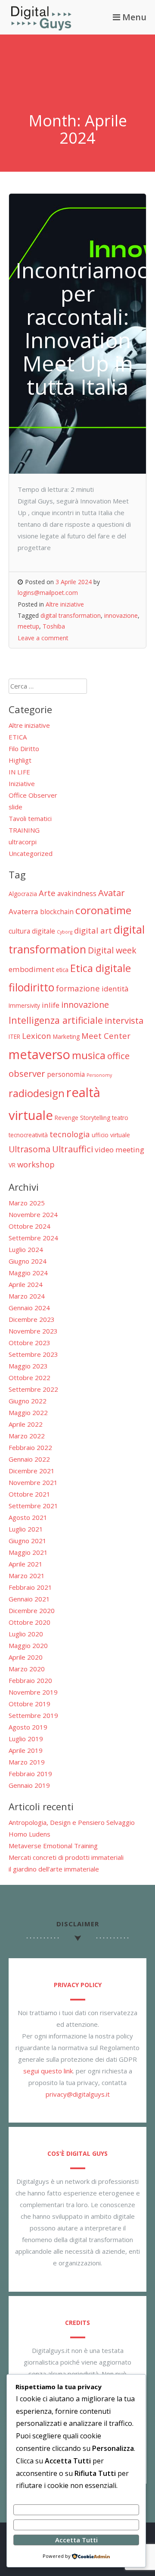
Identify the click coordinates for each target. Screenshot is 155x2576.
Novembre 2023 (33, 1331)
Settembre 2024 (33, 1238)
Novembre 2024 (33, 1214)
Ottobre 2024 (29, 1226)
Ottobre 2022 (29, 1378)
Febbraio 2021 (30, 1587)
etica (62, 970)
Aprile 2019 (26, 1750)
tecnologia (70, 1134)
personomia (66, 1074)
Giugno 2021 (28, 1541)
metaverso (39, 1054)
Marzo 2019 (27, 1762)
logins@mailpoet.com (48, 593)
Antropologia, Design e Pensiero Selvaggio (72, 1822)
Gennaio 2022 (29, 1459)
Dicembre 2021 (32, 1471)
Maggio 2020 (28, 1645)
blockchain (57, 912)
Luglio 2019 (26, 1739)
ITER (14, 1036)
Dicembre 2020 (32, 1610)
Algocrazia (23, 894)
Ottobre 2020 (29, 1622)
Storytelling (95, 1118)
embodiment (31, 969)
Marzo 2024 (27, 1296)
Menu (133, 17)
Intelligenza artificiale (56, 1020)
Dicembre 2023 (32, 1319)
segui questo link (48, 2071)
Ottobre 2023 (29, 1343)
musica (89, 1055)
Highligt (20, 760)
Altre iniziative (65, 604)
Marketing (66, 1036)
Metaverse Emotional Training (53, 1846)
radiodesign (37, 1093)
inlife (51, 1005)
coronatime (103, 910)
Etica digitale (101, 968)
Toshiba (54, 626)
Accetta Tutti (76, 2540)
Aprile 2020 (26, 1657)
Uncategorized (31, 853)
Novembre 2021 (33, 1482)
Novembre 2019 (33, 1692)
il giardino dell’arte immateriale (54, 1869)
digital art (93, 930)
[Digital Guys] (41, 28)
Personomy (99, 1075)
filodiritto (31, 987)
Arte (47, 893)
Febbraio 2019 (30, 1774)
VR (12, 1165)
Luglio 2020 (26, 1634)
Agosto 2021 (28, 1517)
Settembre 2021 (33, 1506)
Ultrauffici (73, 1149)
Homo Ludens (29, 1834)
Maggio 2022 (28, 1412)
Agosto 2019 (28, 1727)
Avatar (112, 893)
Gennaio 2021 (29, 1599)
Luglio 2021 (26, 1529)
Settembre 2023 (33, 1354)
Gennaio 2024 (29, 1308)
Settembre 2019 (33, 1715)
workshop (36, 1164)
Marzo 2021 (27, 1576)
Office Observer (33, 795)
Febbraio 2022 (30, 1447)
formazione (78, 988)
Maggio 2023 (28, 1366)
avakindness (77, 893)
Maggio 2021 (28, 1552)
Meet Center (106, 1036)
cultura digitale (32, 931)
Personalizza (76, 2510)
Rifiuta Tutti (76, 2525)
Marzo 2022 (27, 1436)
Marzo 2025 (27, 1203)
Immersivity (24, 1005)
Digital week (112, 950)
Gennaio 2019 (29, 1785)
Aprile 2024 (26, 1284)
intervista (124, 1020)
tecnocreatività (28, 1135)
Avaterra (23, 911)
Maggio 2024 (28, 1273)
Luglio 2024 (26, 1249)
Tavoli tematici (30, 818)
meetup (28, 626)
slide (15, 807)
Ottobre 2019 (29, 1704)
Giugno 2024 (28, 1261)
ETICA (18, 737)
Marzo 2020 (27, 1669)
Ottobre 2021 (29, 1494)
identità (115, 989)
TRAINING (24, 830)
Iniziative (22, 783)
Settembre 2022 (33, 1389)
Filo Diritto (24, 749)
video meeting (119, 1150)
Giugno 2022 (28, 1401)
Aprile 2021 (26, 1564)
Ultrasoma (29, 1149)
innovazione (121, 615)
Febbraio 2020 (30, 1680)
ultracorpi (23, 842)
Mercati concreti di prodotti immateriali (66, 1857)
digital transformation (71, 615)
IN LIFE (19, 772)
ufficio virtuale (111, 1135)
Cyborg (65, 932)
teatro (120, 1118)
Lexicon (37, 1036)
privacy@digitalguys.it (78, 2094)
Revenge (67, 1118)
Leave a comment (43, 638)
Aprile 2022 (26, 1424)
